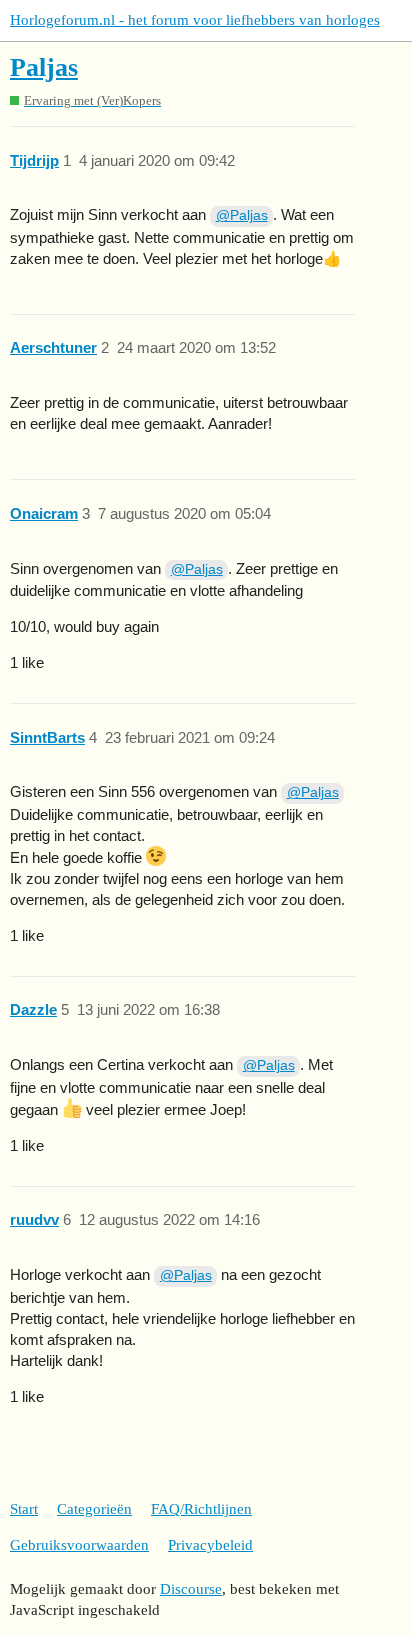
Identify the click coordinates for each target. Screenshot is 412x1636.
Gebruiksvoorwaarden (79, 1545)
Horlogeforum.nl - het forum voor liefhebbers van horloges (195, 20)
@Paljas (242, 215)
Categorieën (94, 1509)
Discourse (191, 1589)
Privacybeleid (210, 1545)
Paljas (44, 67)
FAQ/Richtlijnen (201, 1509)
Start (24, 1509)
